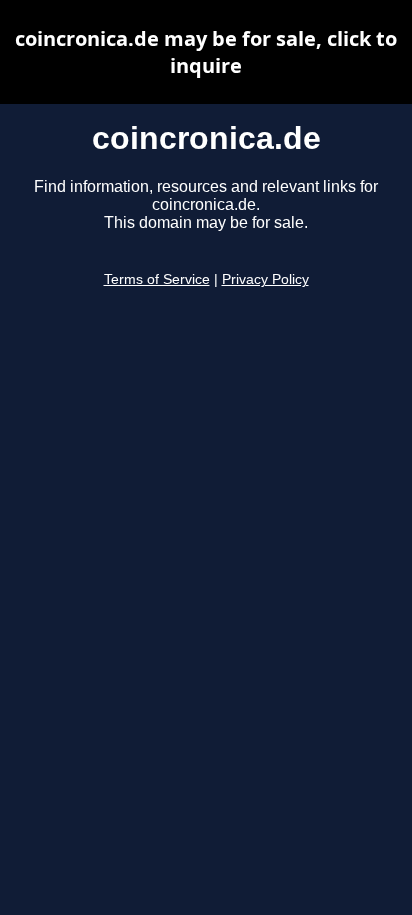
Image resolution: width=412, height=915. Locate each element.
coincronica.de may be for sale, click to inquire (206, 52)
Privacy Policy (265, 279)
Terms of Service (157, 279)
